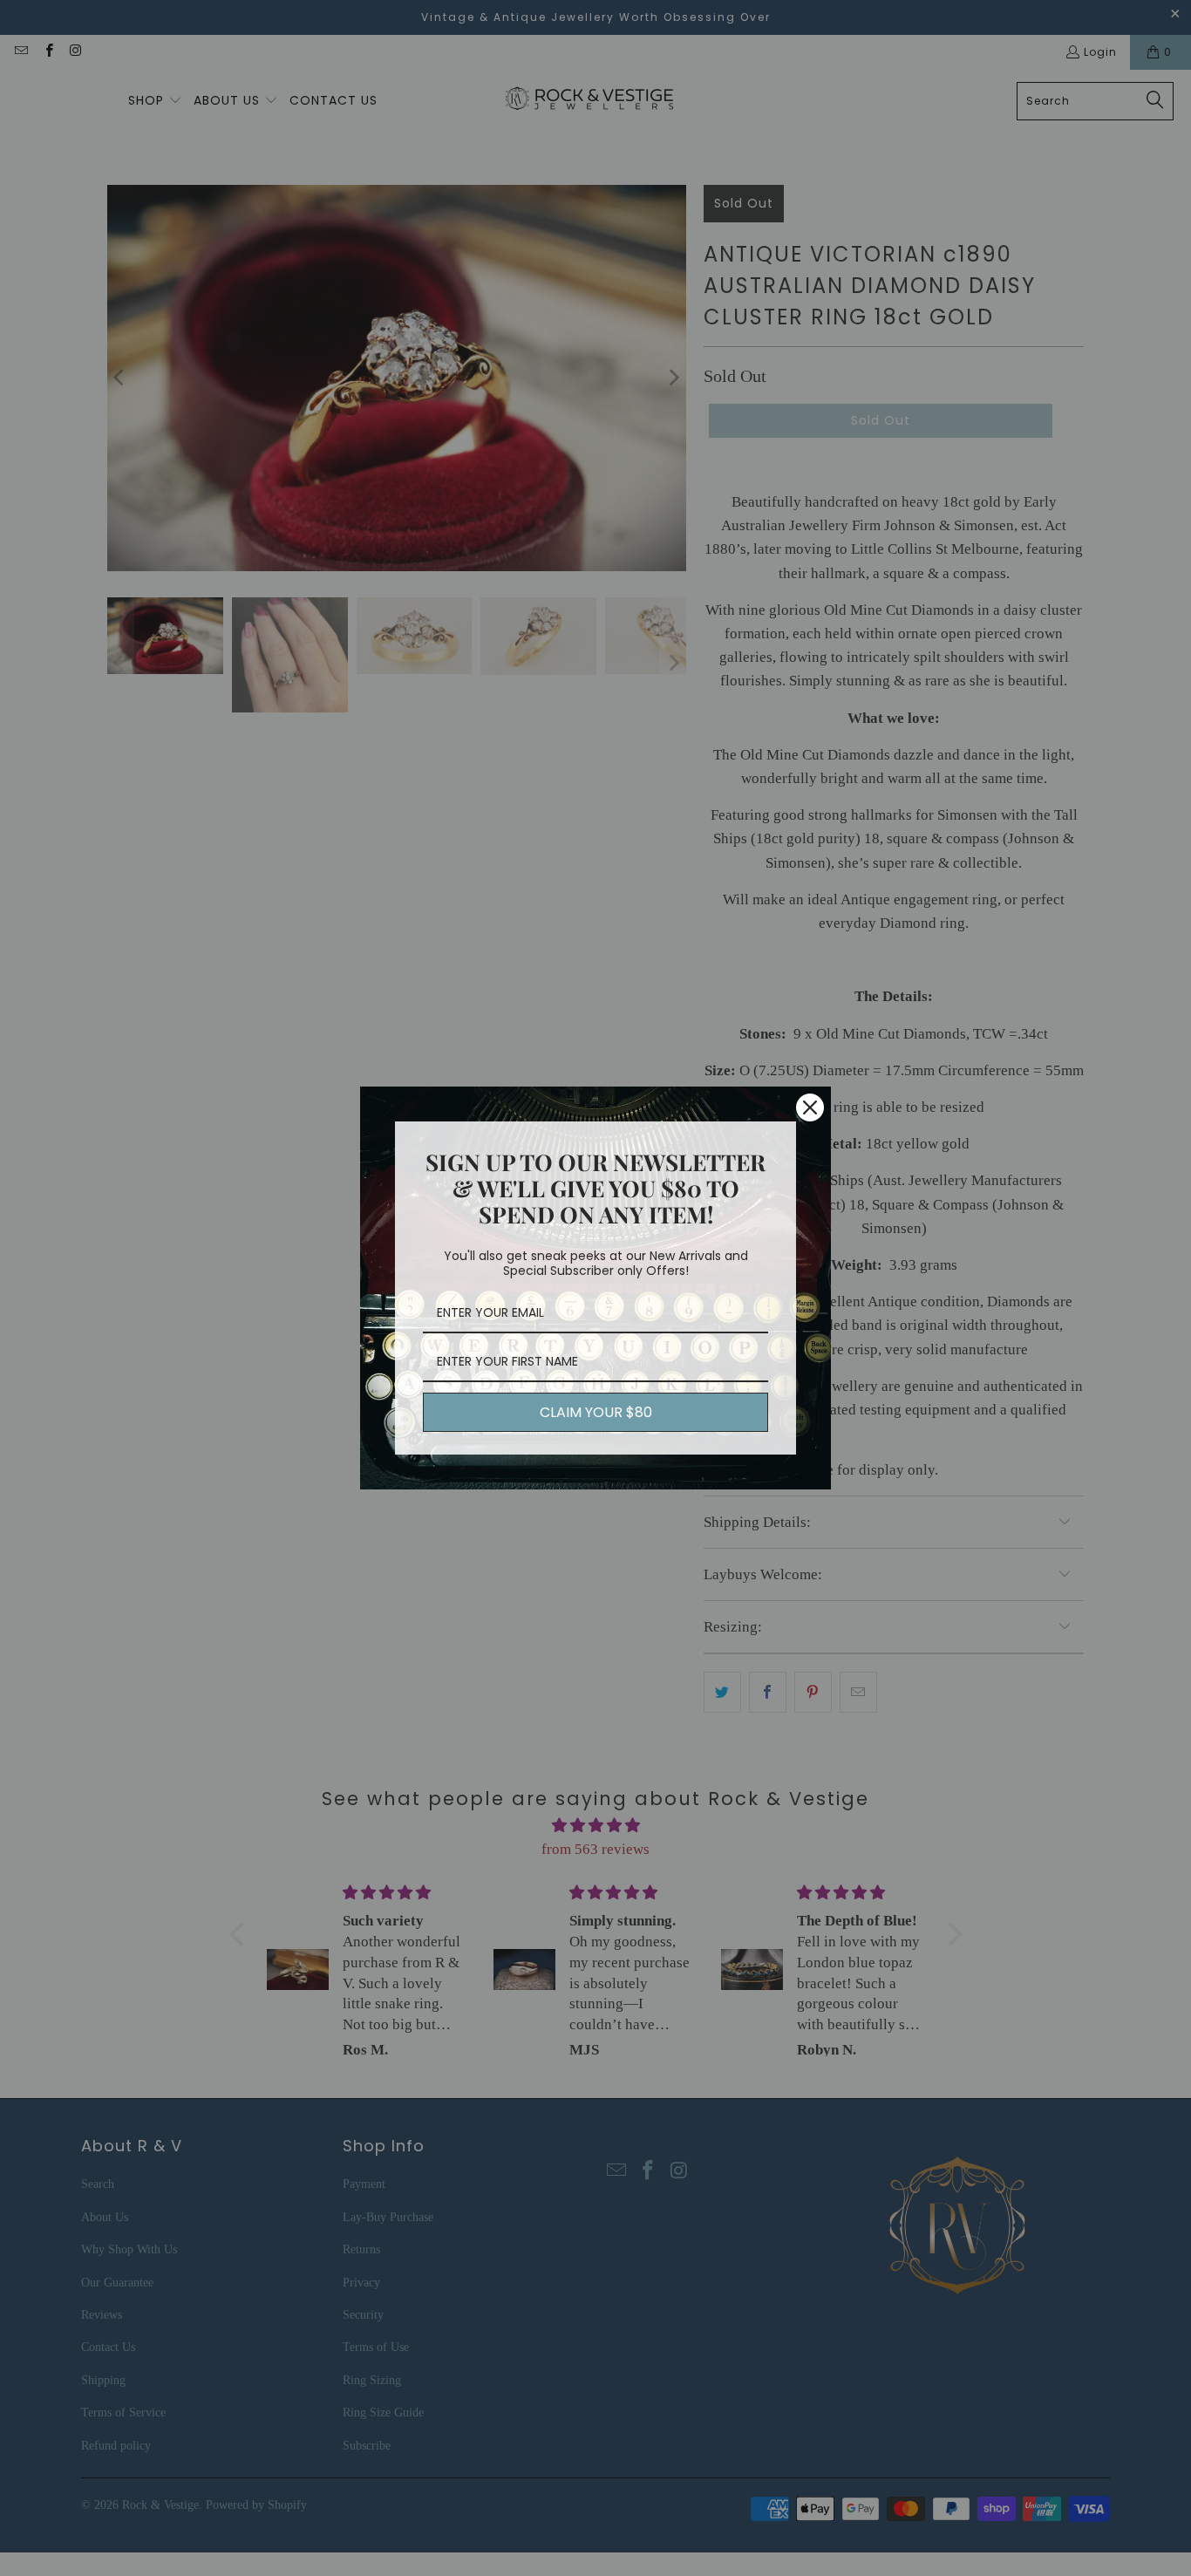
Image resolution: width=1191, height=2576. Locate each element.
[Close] (810, 1107)
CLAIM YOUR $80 (596, 1412)
